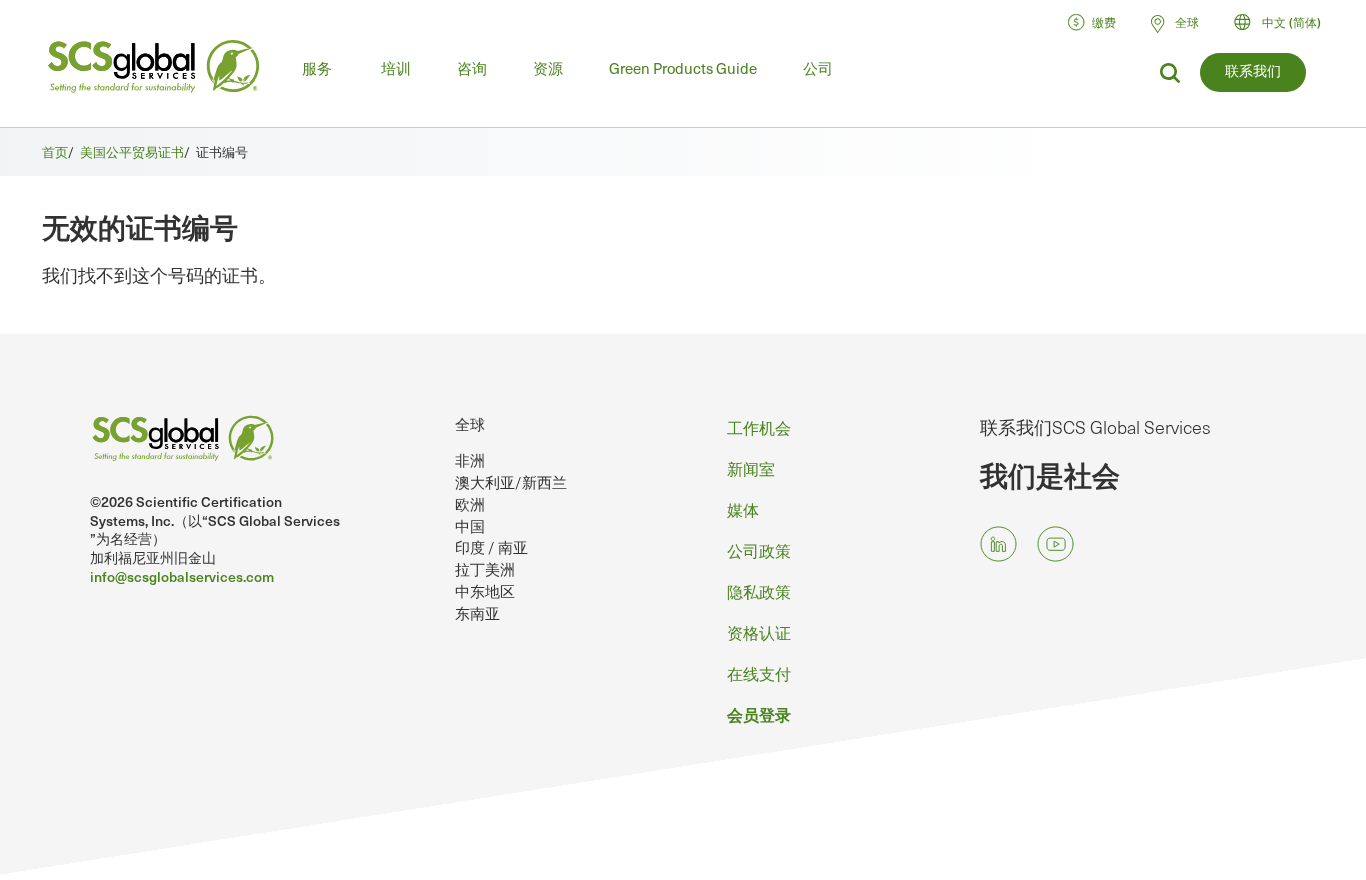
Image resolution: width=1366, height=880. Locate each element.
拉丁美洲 (485, 569)
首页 (55, 151)
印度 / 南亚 (491, 547)
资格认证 (759, 632)
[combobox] (1286, 22)
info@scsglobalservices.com (182, 576)
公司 (818, 68)
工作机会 (759, 427)
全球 (470, 424)
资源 (548, 68)
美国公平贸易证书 (132, 151)
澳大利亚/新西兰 (511, 482)
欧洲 (470, 504)
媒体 (743, 509)
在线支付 (759, 673)
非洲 (470, 460)
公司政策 (759, 550)
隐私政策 (759, 591)
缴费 (1104, 22)
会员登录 (759, 714)
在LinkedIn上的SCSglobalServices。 (998, 543)
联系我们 (1253, 70)
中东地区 (485, 591)
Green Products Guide (683, 68)
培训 (396, 68)
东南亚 (477, 613)
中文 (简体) (1291, 22)
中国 (470, 526)
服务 (317, 68)
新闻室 (751, 468)
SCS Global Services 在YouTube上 (1055, 543)
